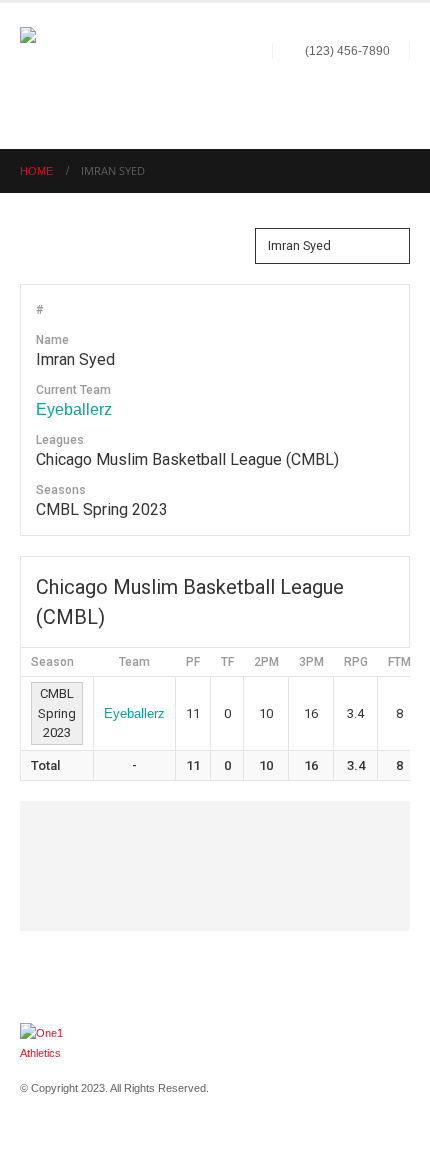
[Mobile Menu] (392, 97)
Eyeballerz (74, 409)
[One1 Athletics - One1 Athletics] (65, 72)
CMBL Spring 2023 (57, 713)
